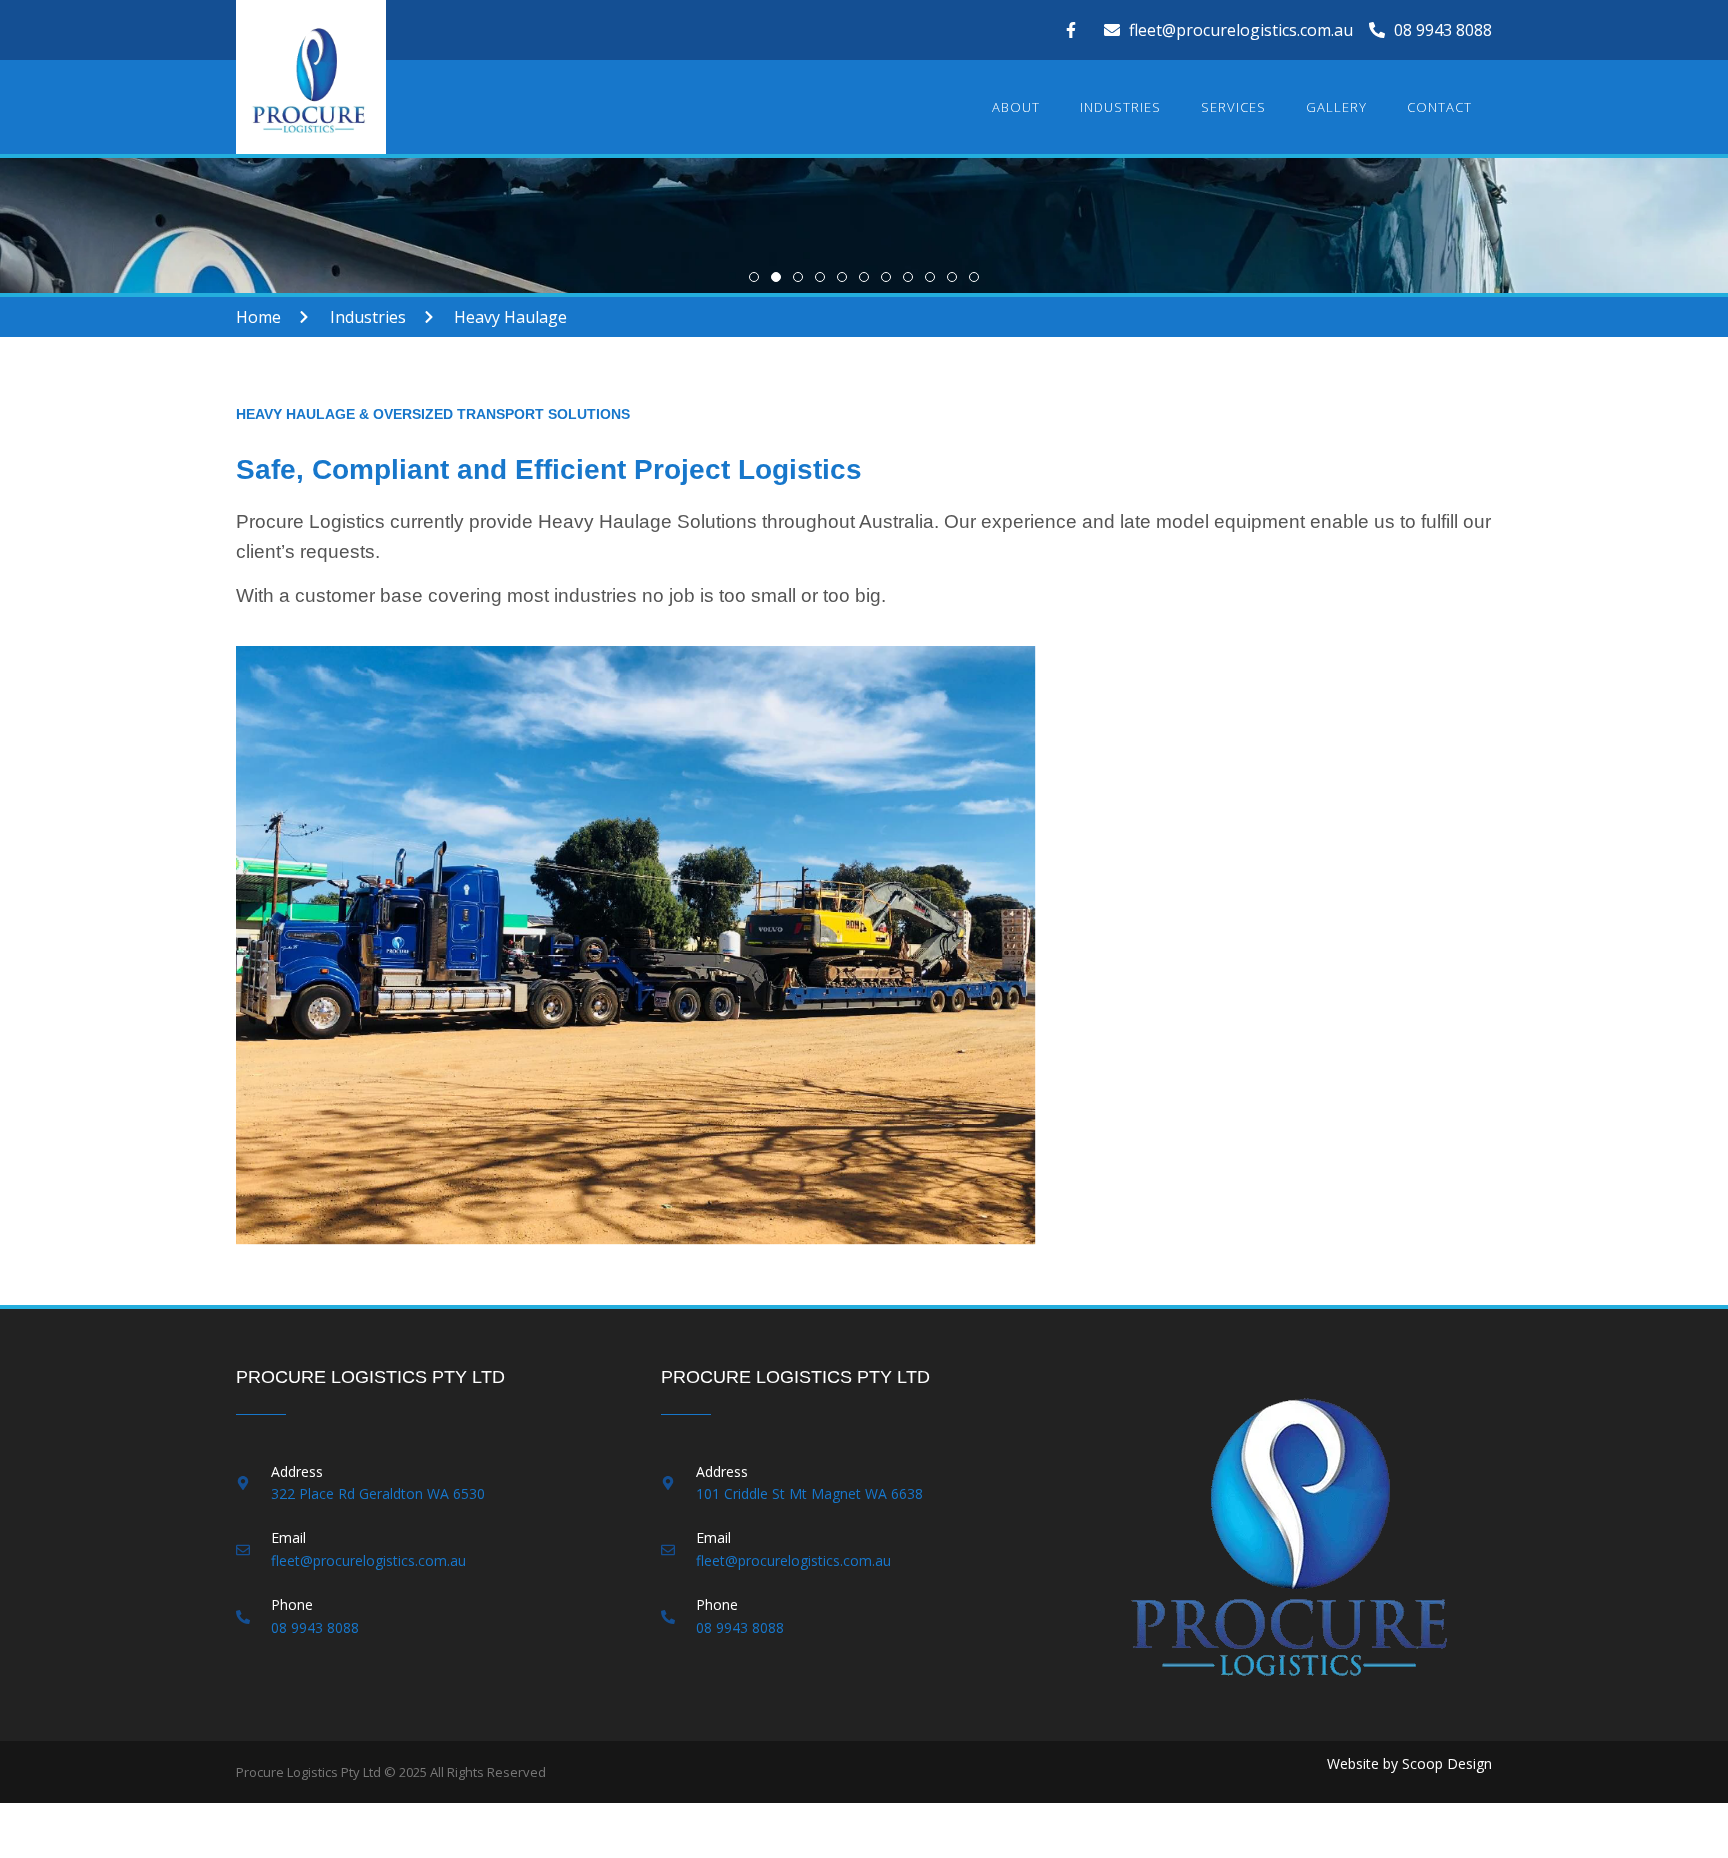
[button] (754, 277)
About (1016, 107)
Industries (1120, 107)
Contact (1439, 107)
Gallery (1336, 107)
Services (1233, 107)
